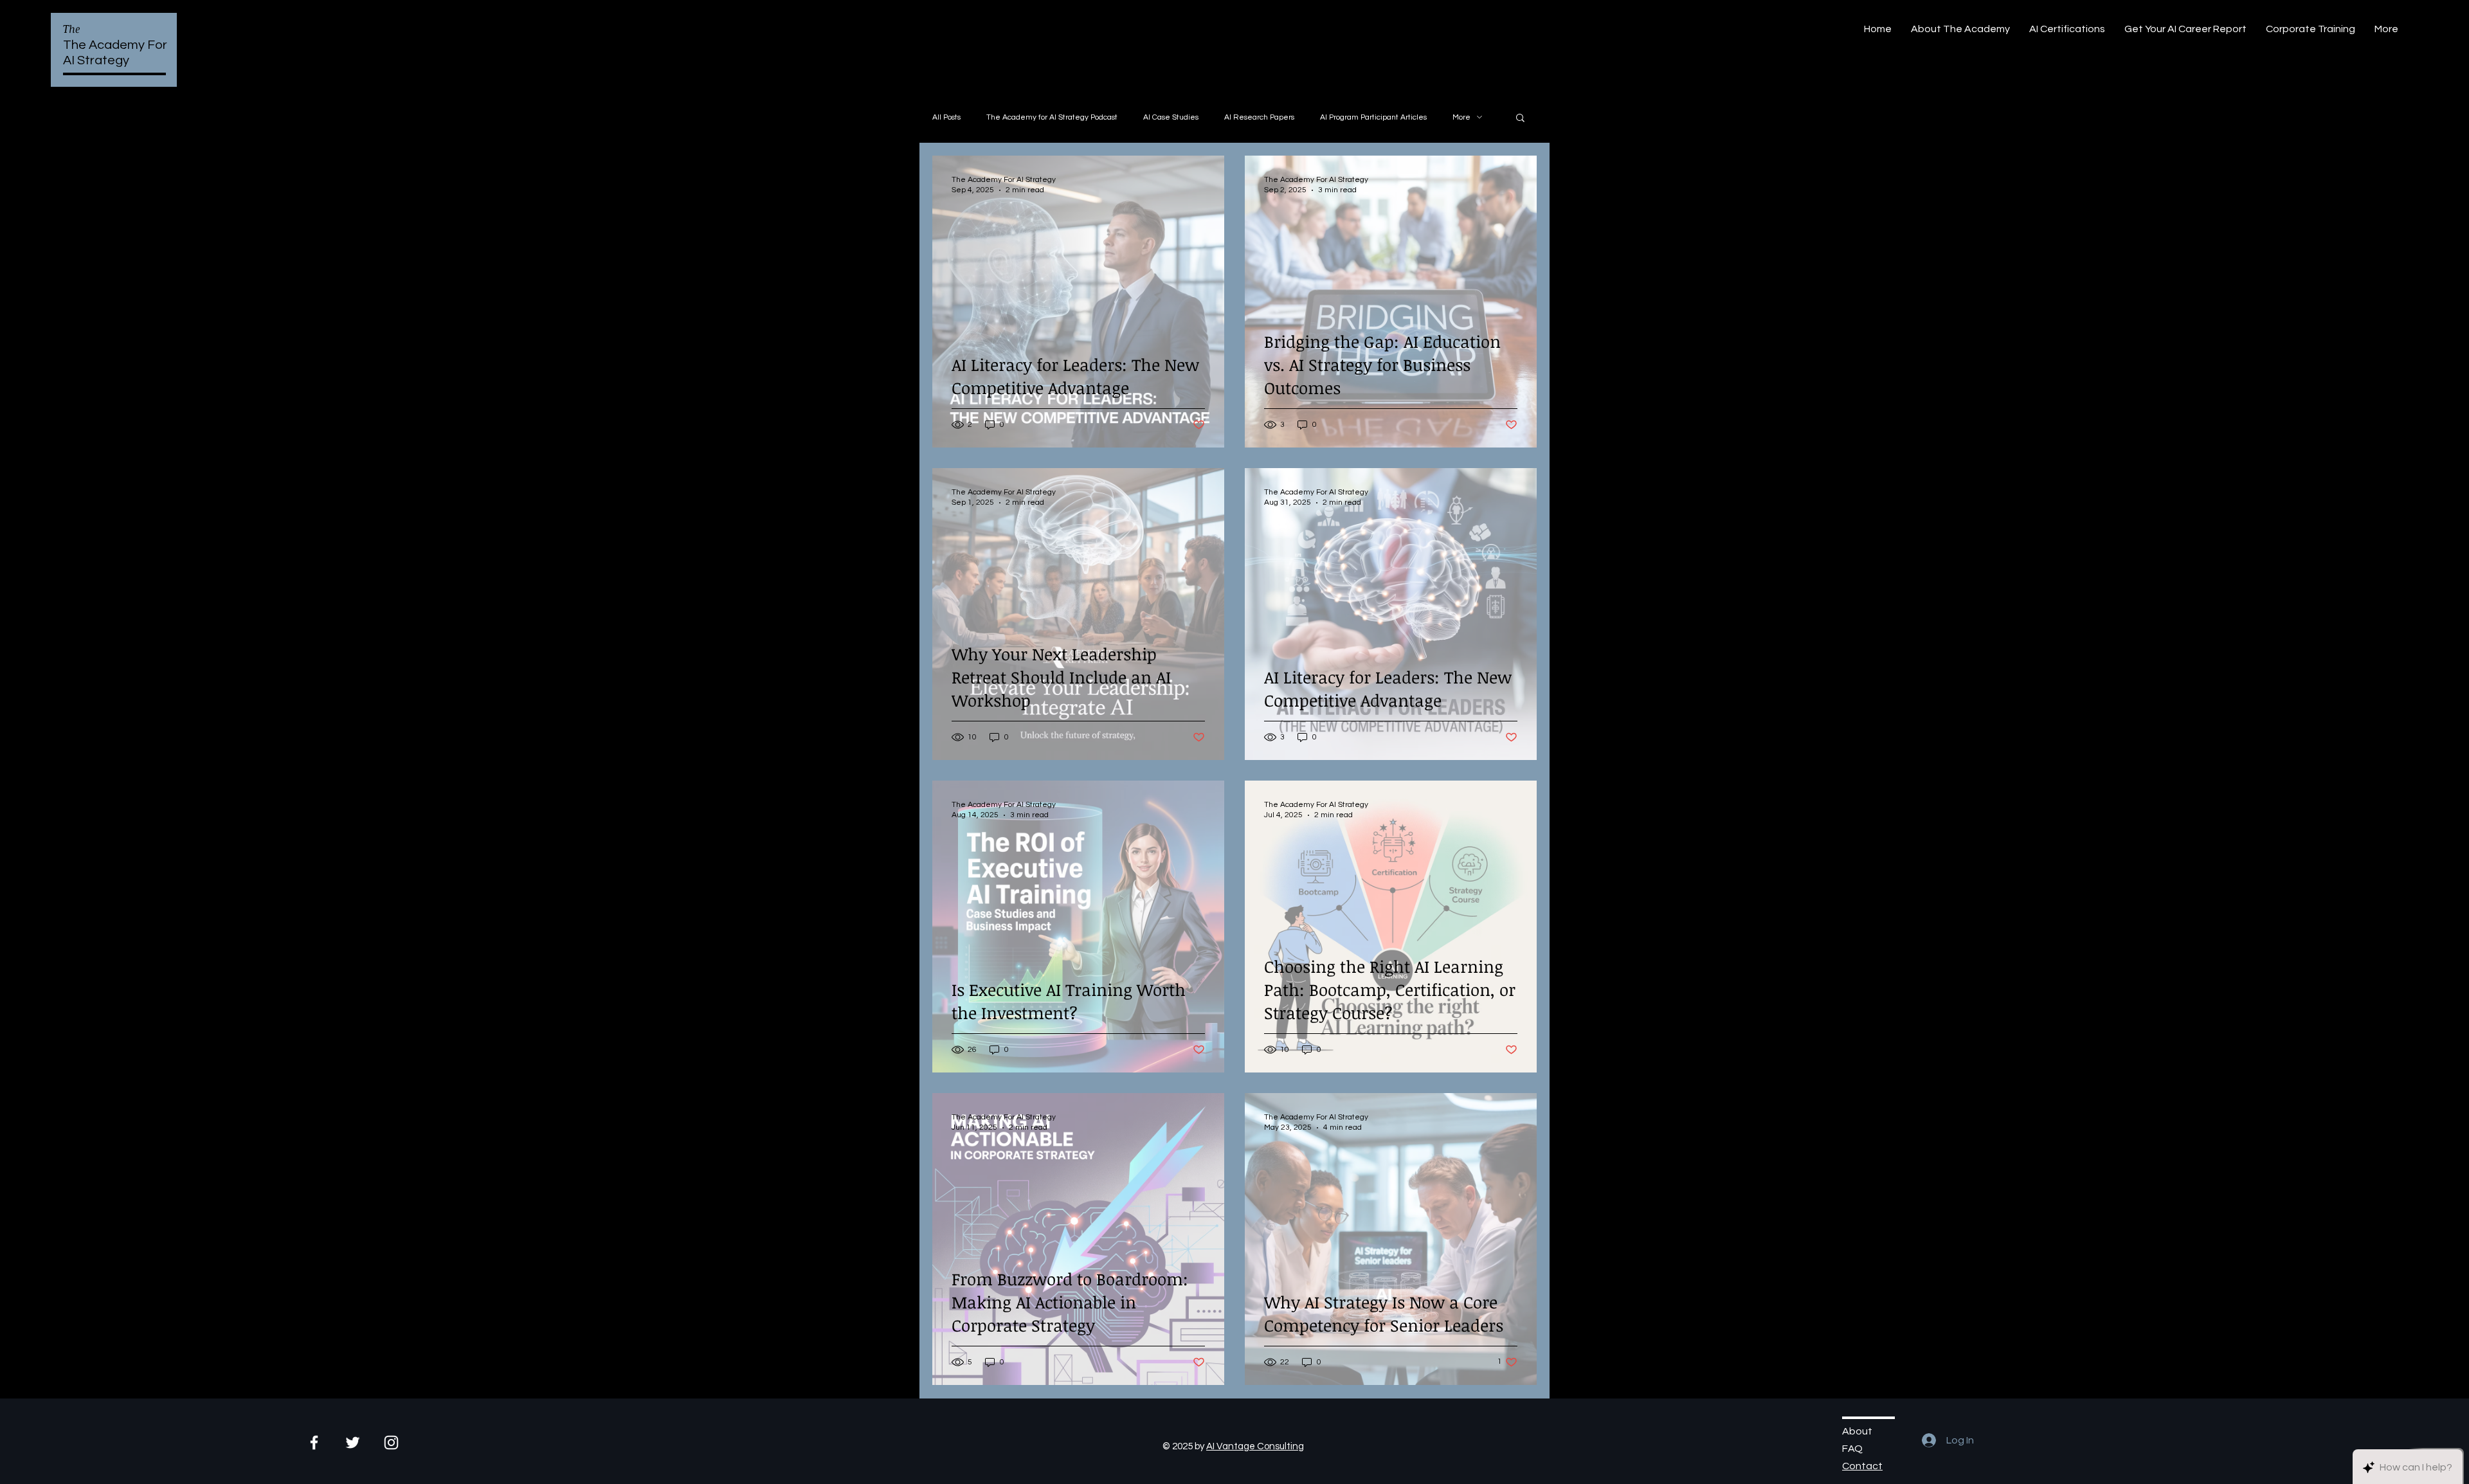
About (1857, 1431)
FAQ (1852, 1449)
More (1461, 117)
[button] (1520, 119)
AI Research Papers (1259, 117)
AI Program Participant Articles (1373, 117)
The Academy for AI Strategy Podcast (1052, 117)
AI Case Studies (1171, 117)
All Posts (946, 117)
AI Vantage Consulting (1255, 1446)
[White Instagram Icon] (391, 1443)
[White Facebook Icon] (314, 1443)
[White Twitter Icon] (353, 1443)
